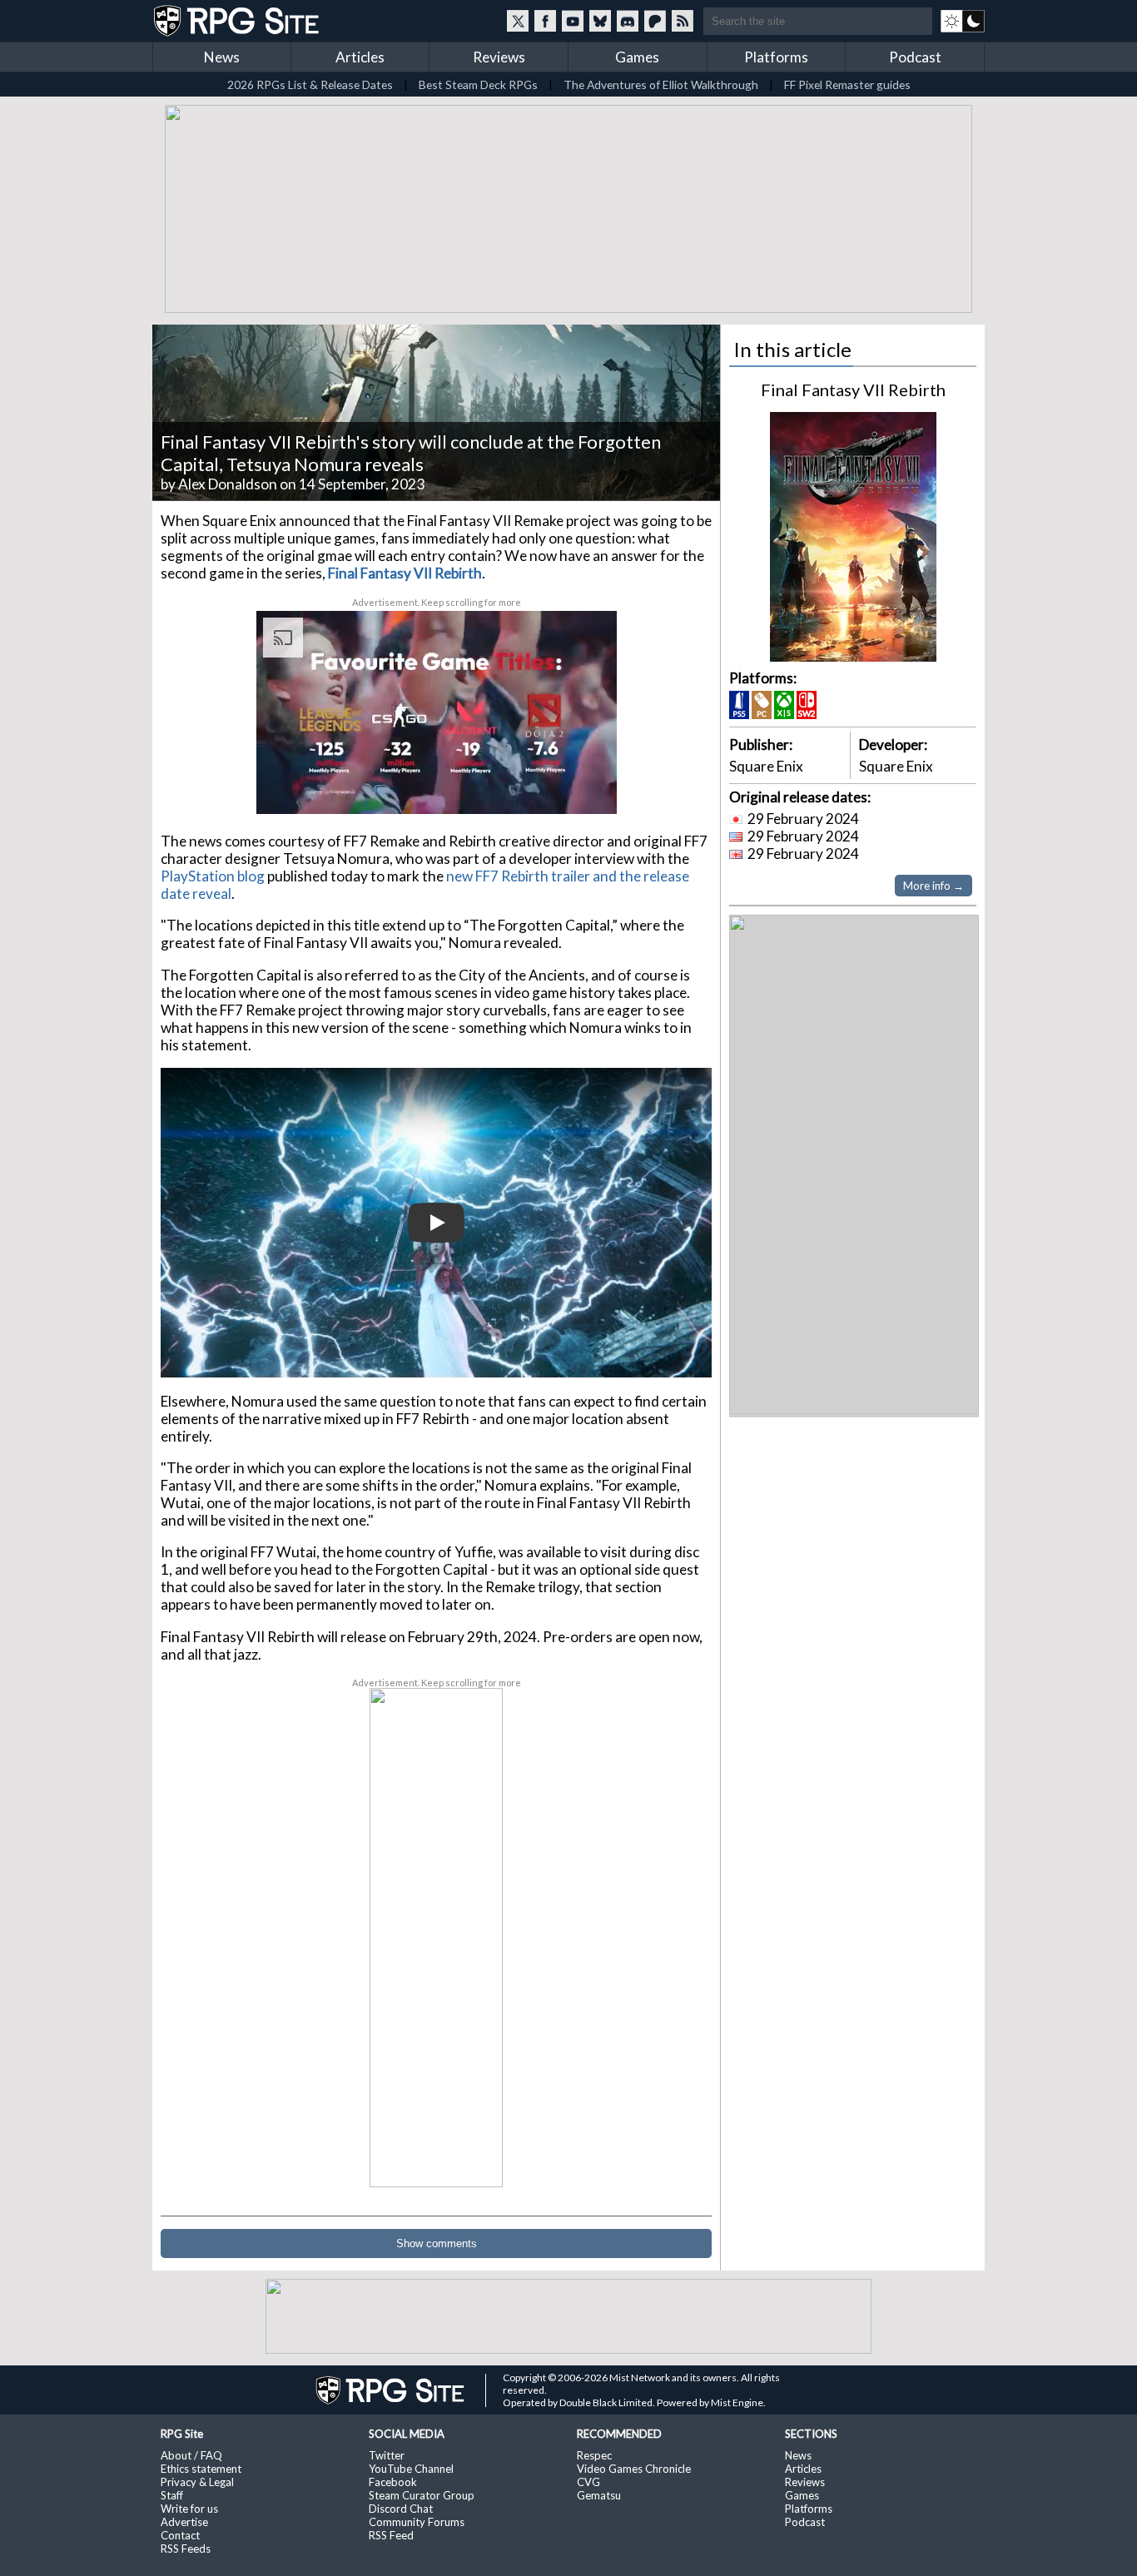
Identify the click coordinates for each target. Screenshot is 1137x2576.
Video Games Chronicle (634, 2465)
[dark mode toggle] (963, 21)
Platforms (776, 57)
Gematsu (599, 2492)
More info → (933, 882)
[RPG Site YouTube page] (573, 21)
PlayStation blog (213, 873)
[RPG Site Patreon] (655, 21)
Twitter (387, 2452)
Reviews (499, 57)
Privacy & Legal (197, 2479)
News (222, 57)
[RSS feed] (683, 21)
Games (637, 57)
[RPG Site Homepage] (238, 21)
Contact (180, 2532)
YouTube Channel (411, 2465)
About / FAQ (191, 2452)
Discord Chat (401, 2505)
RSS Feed (391, 2532)
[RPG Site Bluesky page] (600, 21)
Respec (594, 2452)
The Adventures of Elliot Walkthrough (661, 84)
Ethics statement (201, 2465)
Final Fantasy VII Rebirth (853, 386)
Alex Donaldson (228, 481)
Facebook (393, 2479)
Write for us (189, 2505)
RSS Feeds (186, 2545)
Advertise (184, 2519)
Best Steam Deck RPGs (478, 84)
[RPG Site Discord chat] (628, 21)
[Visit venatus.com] (584, 784)
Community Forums (417, 2519)
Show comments (437, 2240)
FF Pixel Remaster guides (847, 84)
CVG (588, 2479)
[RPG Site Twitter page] (518, 21)
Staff (172, 2492)
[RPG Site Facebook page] (545, 21)
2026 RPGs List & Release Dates (310, 84)
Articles (360, 57)
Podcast (915, 57)
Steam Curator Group (422, 2492)
